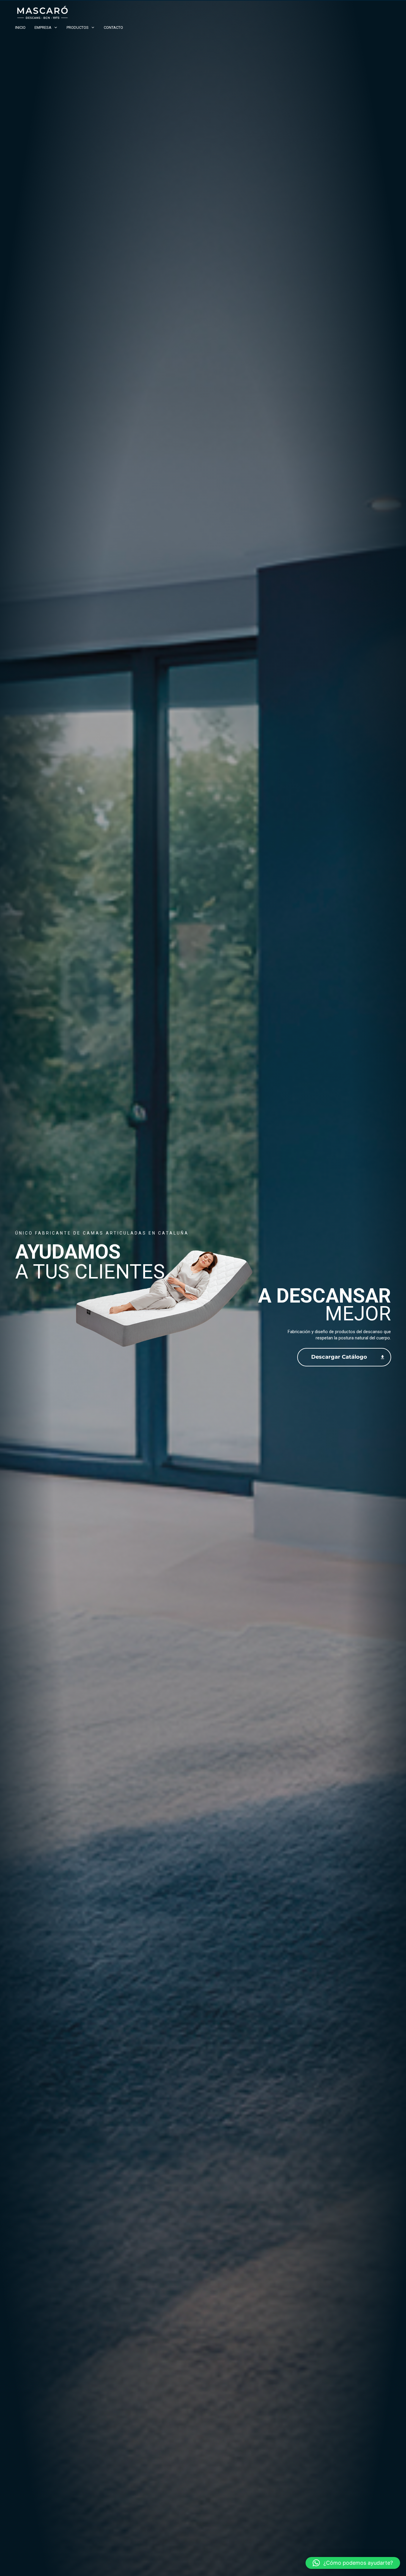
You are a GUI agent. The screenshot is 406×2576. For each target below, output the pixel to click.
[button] (353, 2563)
